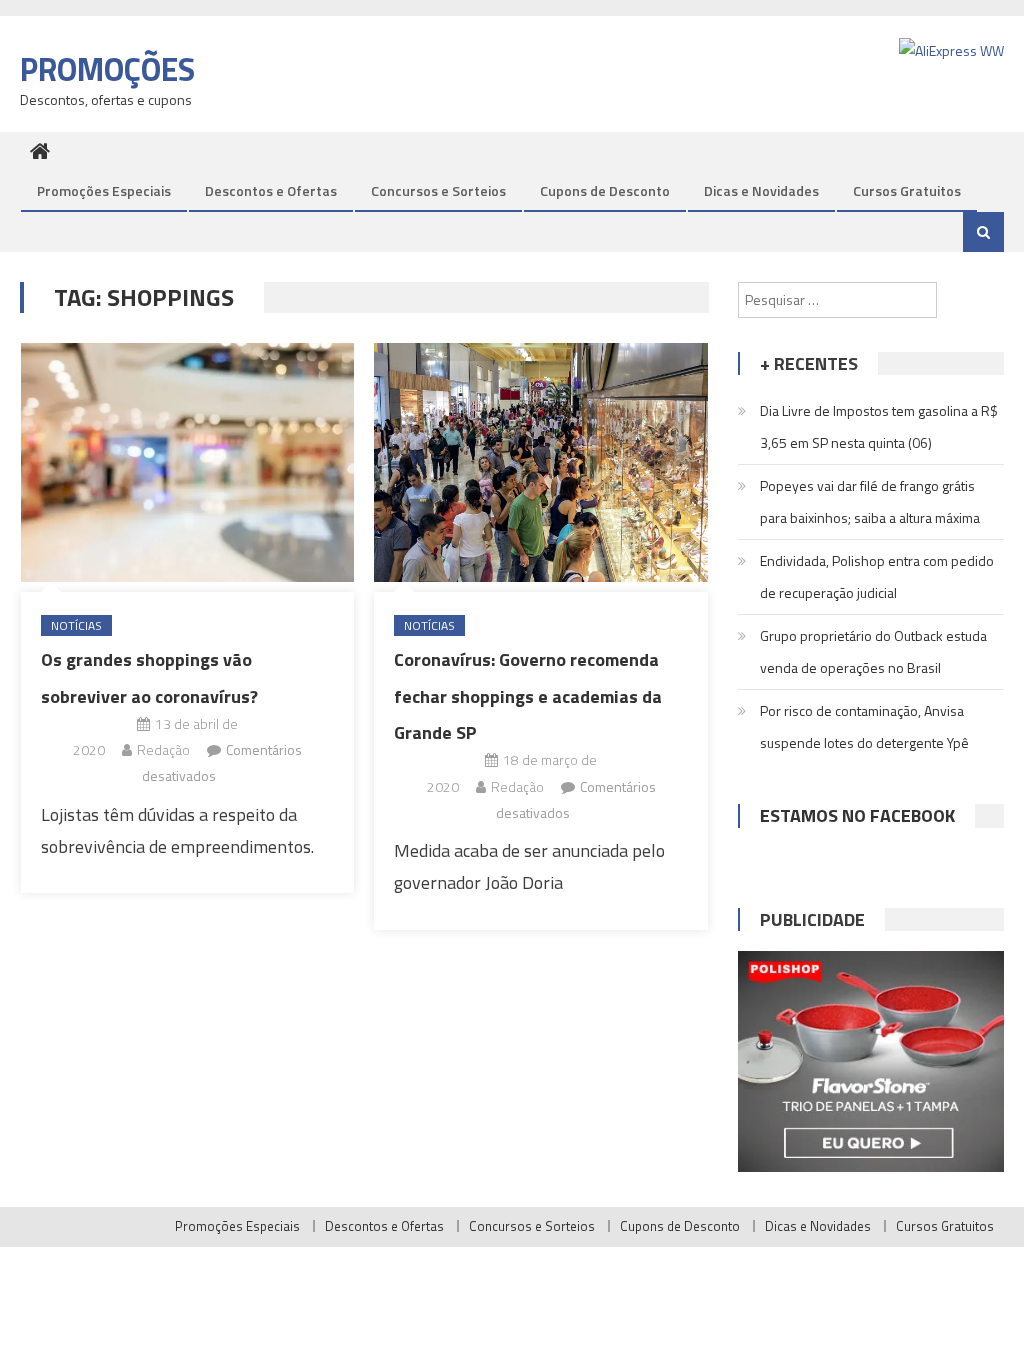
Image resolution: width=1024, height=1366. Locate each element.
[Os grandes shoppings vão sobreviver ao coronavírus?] (187, 462)
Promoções (107, 69)
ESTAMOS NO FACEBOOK (857, 815)
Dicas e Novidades (761, 190)
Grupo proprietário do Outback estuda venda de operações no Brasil (873, 651)
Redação (163, 749)
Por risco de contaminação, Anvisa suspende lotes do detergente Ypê (864, 726)
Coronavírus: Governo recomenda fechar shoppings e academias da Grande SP (528, 696)
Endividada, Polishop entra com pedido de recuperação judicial (877, 576)
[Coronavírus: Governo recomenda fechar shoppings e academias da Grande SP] (540, 462)
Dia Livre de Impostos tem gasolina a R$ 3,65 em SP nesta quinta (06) (879, 426)
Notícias (76, 625)
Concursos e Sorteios (438, 190)
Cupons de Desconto (605, 190)
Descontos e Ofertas (271, 190)
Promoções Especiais (104, 190)
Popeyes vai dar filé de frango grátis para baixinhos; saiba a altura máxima (870, 501)
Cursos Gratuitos (907, 190)
